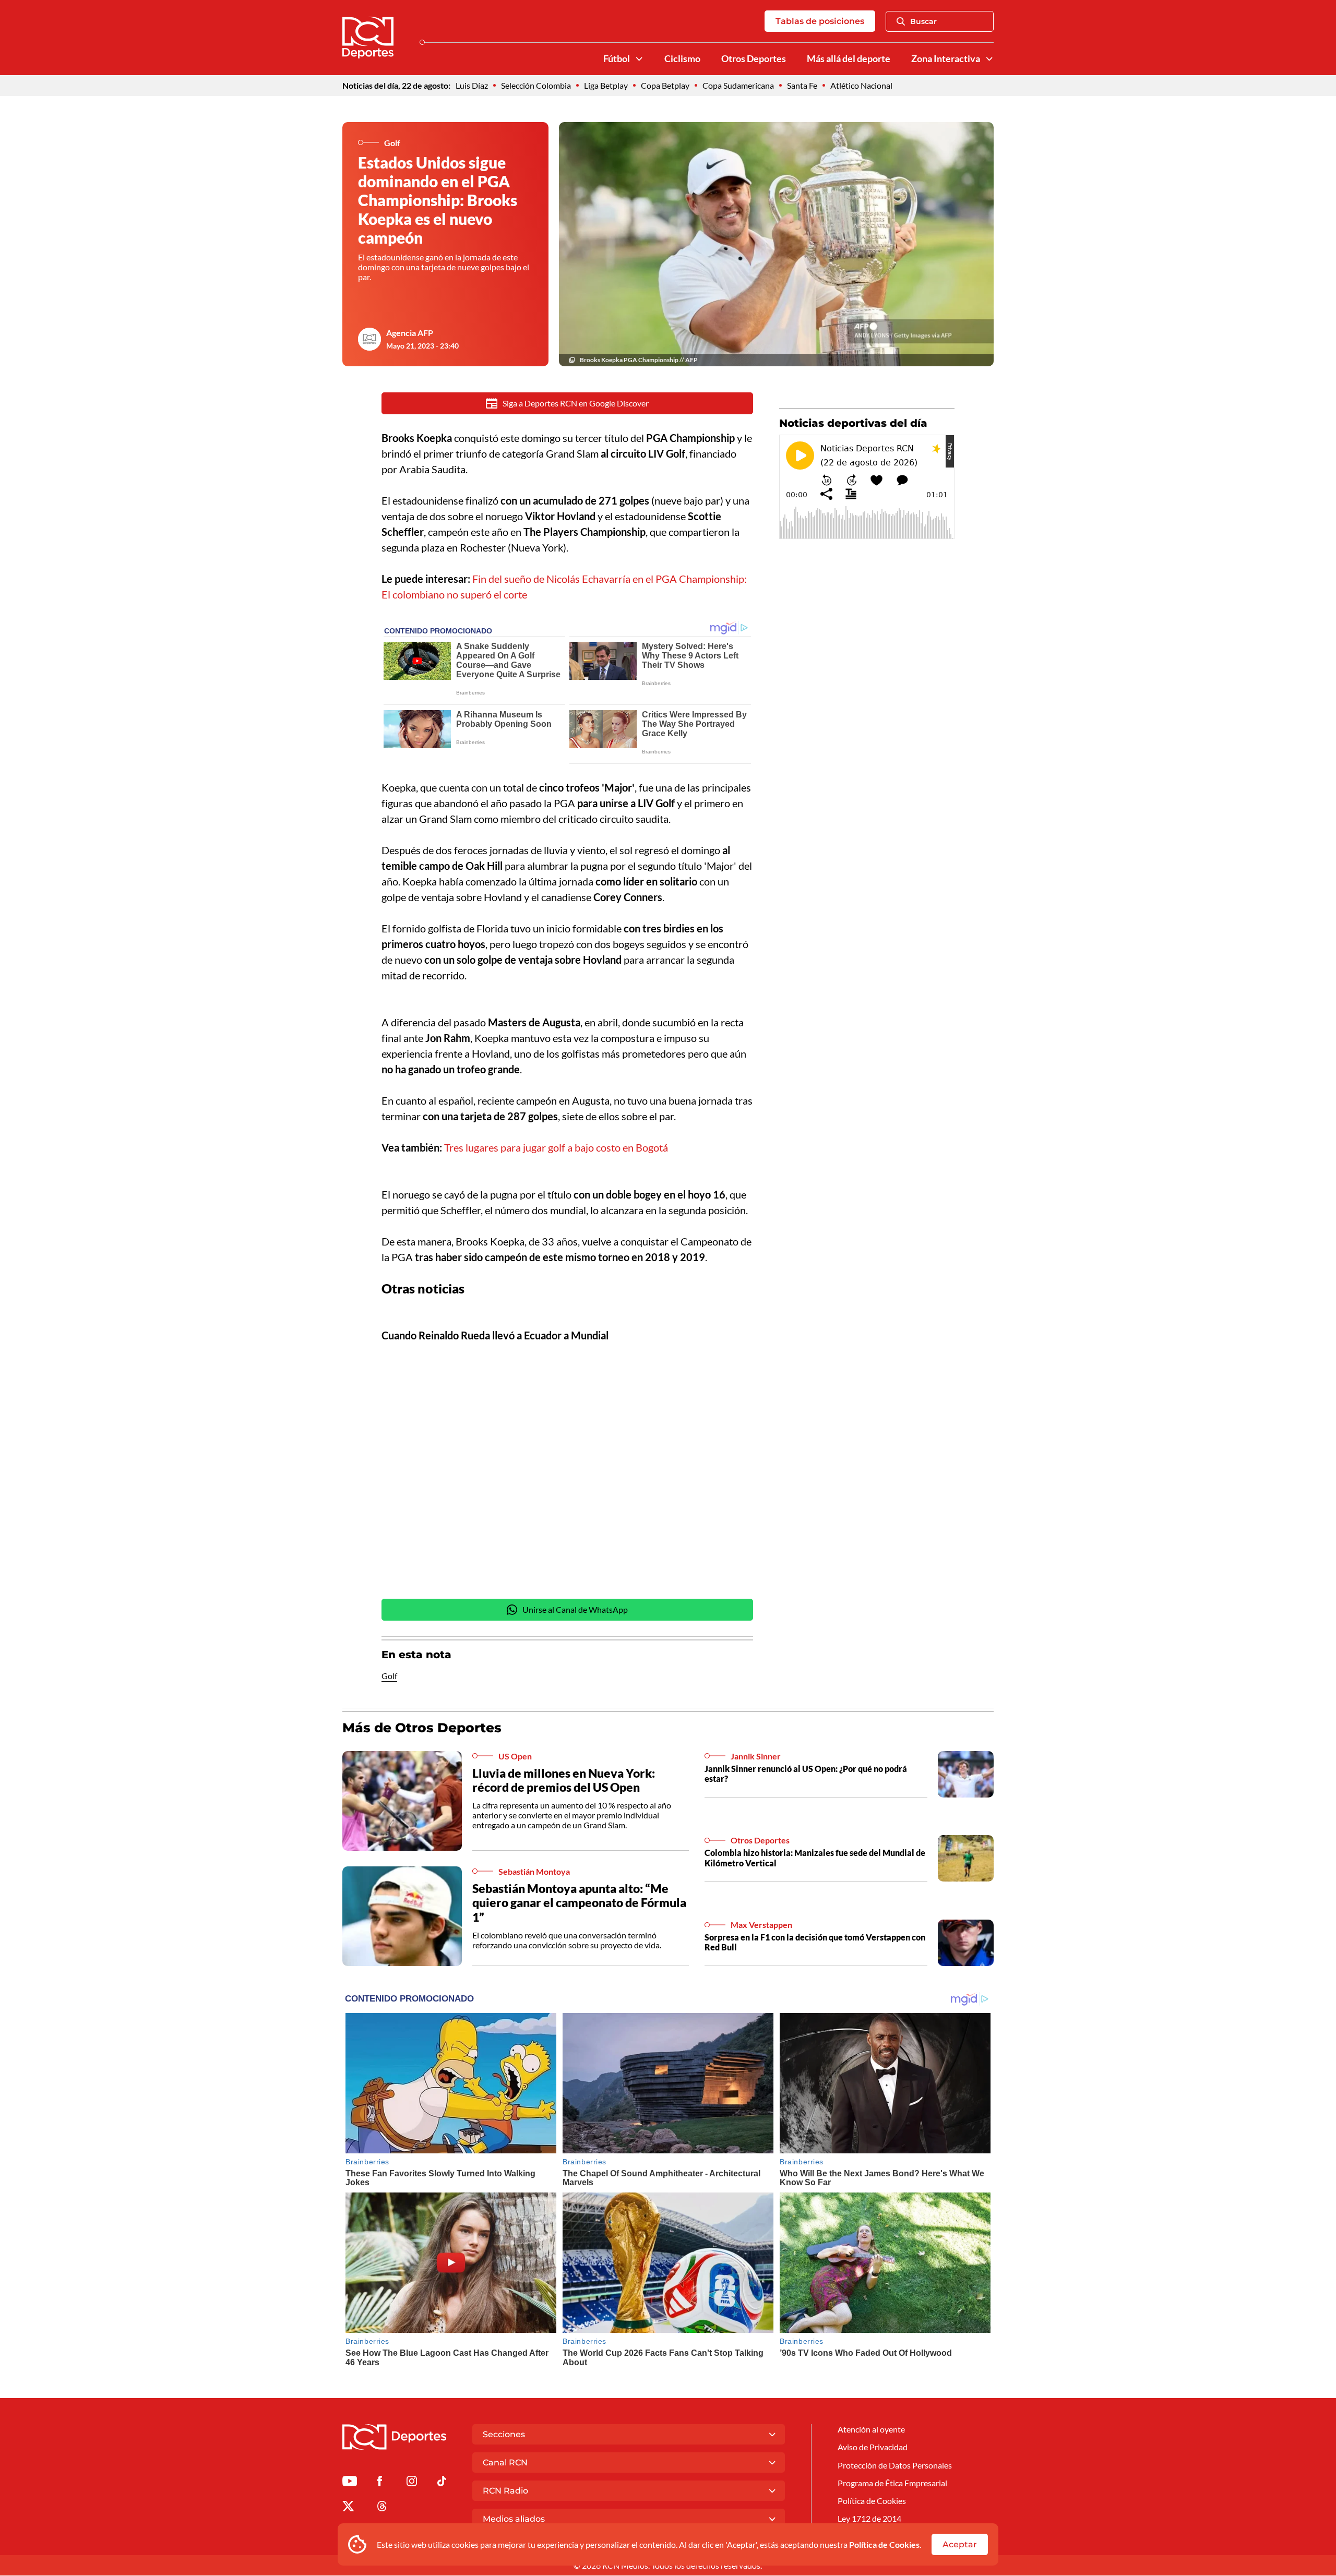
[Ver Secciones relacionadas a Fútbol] (639, 59)
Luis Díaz (472, 85)
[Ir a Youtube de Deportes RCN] (350, 2483)
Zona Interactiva (946, 59)
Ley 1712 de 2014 (869, 2518)
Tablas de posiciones (820, 21)
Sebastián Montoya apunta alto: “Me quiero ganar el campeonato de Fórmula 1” (579, 1903)
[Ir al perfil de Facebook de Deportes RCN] (380, 2483)
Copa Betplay (665, 85)
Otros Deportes (754, 59)
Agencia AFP (410, 333)
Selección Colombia (536, 85)
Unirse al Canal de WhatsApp (575, 1609)
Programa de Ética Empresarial (892, 2483)
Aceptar (960, 2544)
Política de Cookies (884, 2544)
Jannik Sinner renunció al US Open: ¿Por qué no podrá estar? (806, 1774)
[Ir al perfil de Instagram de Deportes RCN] (412, 2483)
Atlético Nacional (861, 85)
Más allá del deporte (849, 59)
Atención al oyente (871, 2429)
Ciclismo (682, 59)
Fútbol (617, 59)
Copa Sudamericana (738, 85)
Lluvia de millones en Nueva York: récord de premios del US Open (564, 1780)
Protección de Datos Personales (895, 2465)
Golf (389, 1676)
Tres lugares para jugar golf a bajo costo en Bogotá (556, 1147)
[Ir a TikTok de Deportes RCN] (442, 2483)
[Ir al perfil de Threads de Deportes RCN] (382, 2508)
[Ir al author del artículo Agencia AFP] (369, 339)
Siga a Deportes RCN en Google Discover (576, 403)
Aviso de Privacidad (873, 2447)
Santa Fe (802, 85)
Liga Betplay (606, 85)
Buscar (923, 21)
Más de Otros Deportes (422, 1728)
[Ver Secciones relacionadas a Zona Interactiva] (989, 59)
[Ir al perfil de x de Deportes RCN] (348, 2508)
